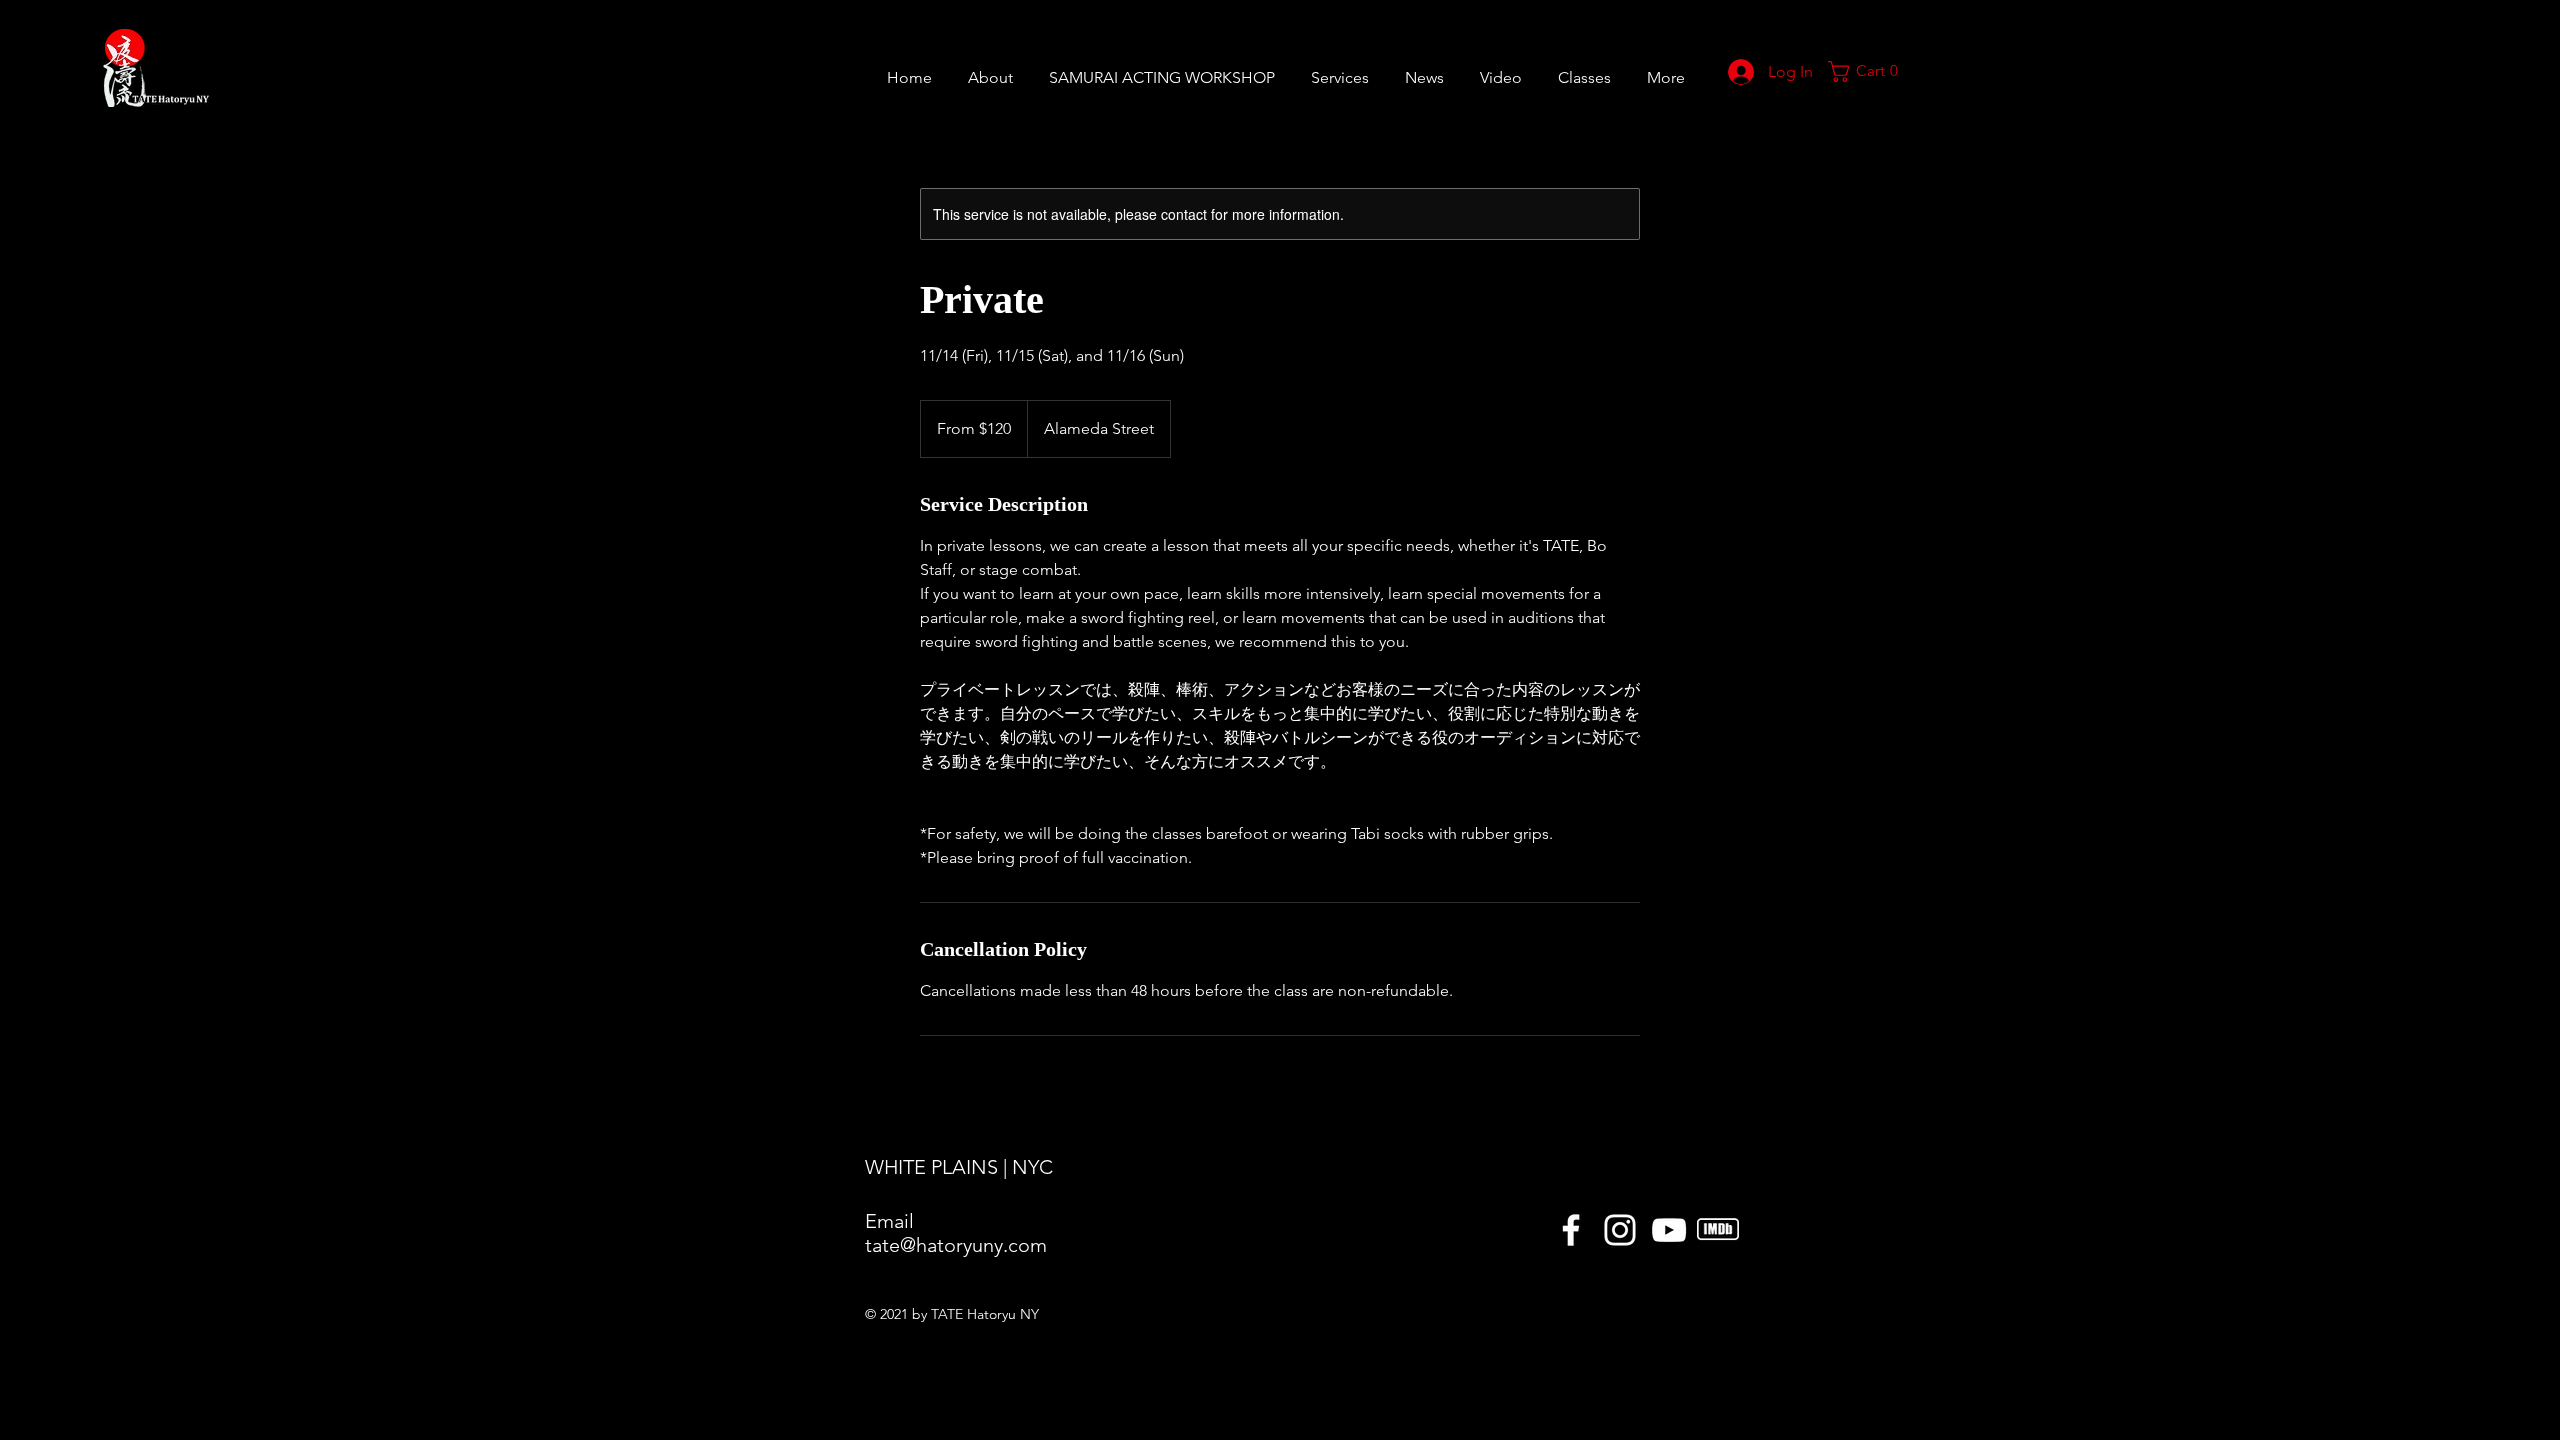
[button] (1584, 69)
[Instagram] (1620, 1230)
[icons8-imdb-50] (1718, 1230)
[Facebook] (1571, 1230)
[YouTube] (1669, 1230)
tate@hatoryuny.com (956, 1245)
